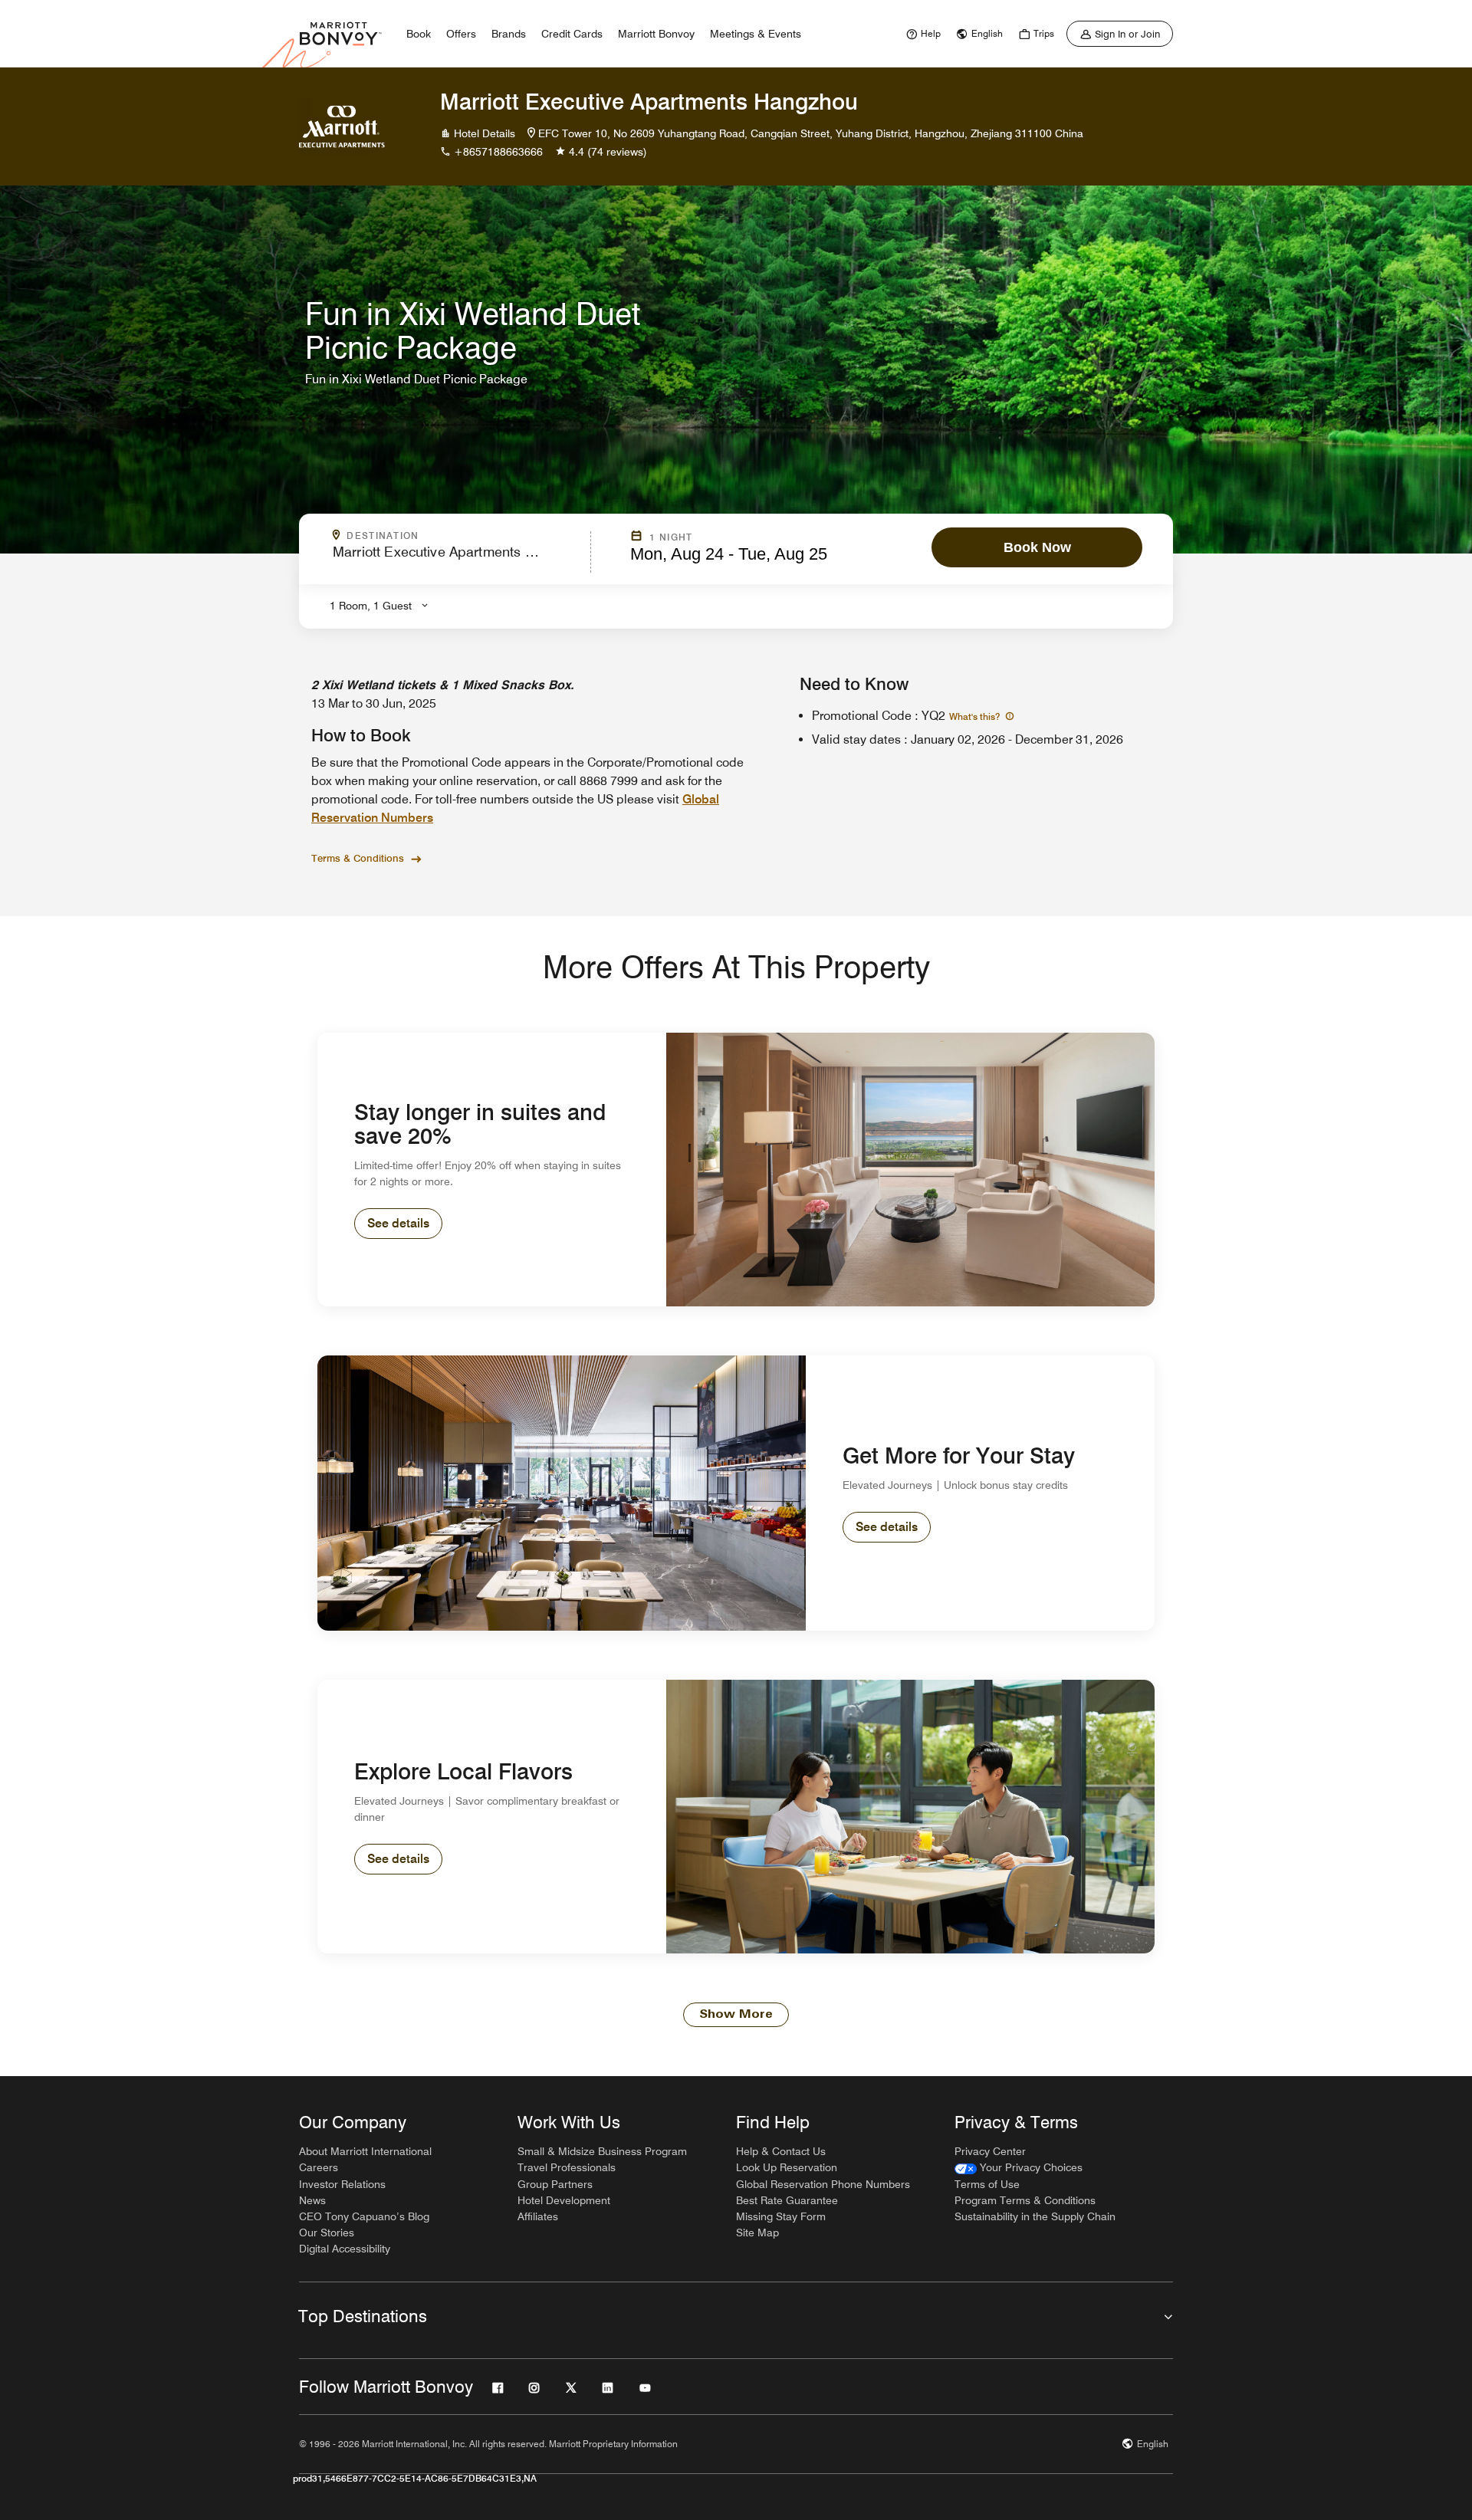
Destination (449, 536)
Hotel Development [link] (564, 2200)
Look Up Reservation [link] (787, 2167)
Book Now (1037, 547)
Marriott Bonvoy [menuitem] (656, 34)
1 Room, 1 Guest (371, 606)
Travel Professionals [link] (567, 2167)
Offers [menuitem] (461, 34)
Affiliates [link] (538, 2216)
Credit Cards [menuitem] (572, 34)
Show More (736, 2015)
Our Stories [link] (327, 2233)
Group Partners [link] (555, 2184)
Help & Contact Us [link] (781, 2151)
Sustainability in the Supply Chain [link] (1035, 2216)
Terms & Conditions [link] (358, 858)
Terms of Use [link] (987, 2184)
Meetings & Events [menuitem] (756, 34)
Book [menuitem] (419, 34)
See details (398, 1223)
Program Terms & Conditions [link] (1025, 2200)
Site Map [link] (757, 2233)
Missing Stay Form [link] (781, 2216)
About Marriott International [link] (365, 2151)
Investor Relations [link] (342, 2184)
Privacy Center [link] (990, 2151)
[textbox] (457, 559)
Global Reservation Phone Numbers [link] (823, 2184)
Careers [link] (319, 2167)
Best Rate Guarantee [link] (787, 2200)
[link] (922, 34)
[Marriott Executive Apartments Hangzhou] (342, 126)
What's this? (976, 716)
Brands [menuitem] (509, 34)
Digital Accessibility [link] (345, 2249)
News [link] (312, 2200)
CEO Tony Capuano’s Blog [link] (364, 2216)
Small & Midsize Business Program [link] (602, 2151)
